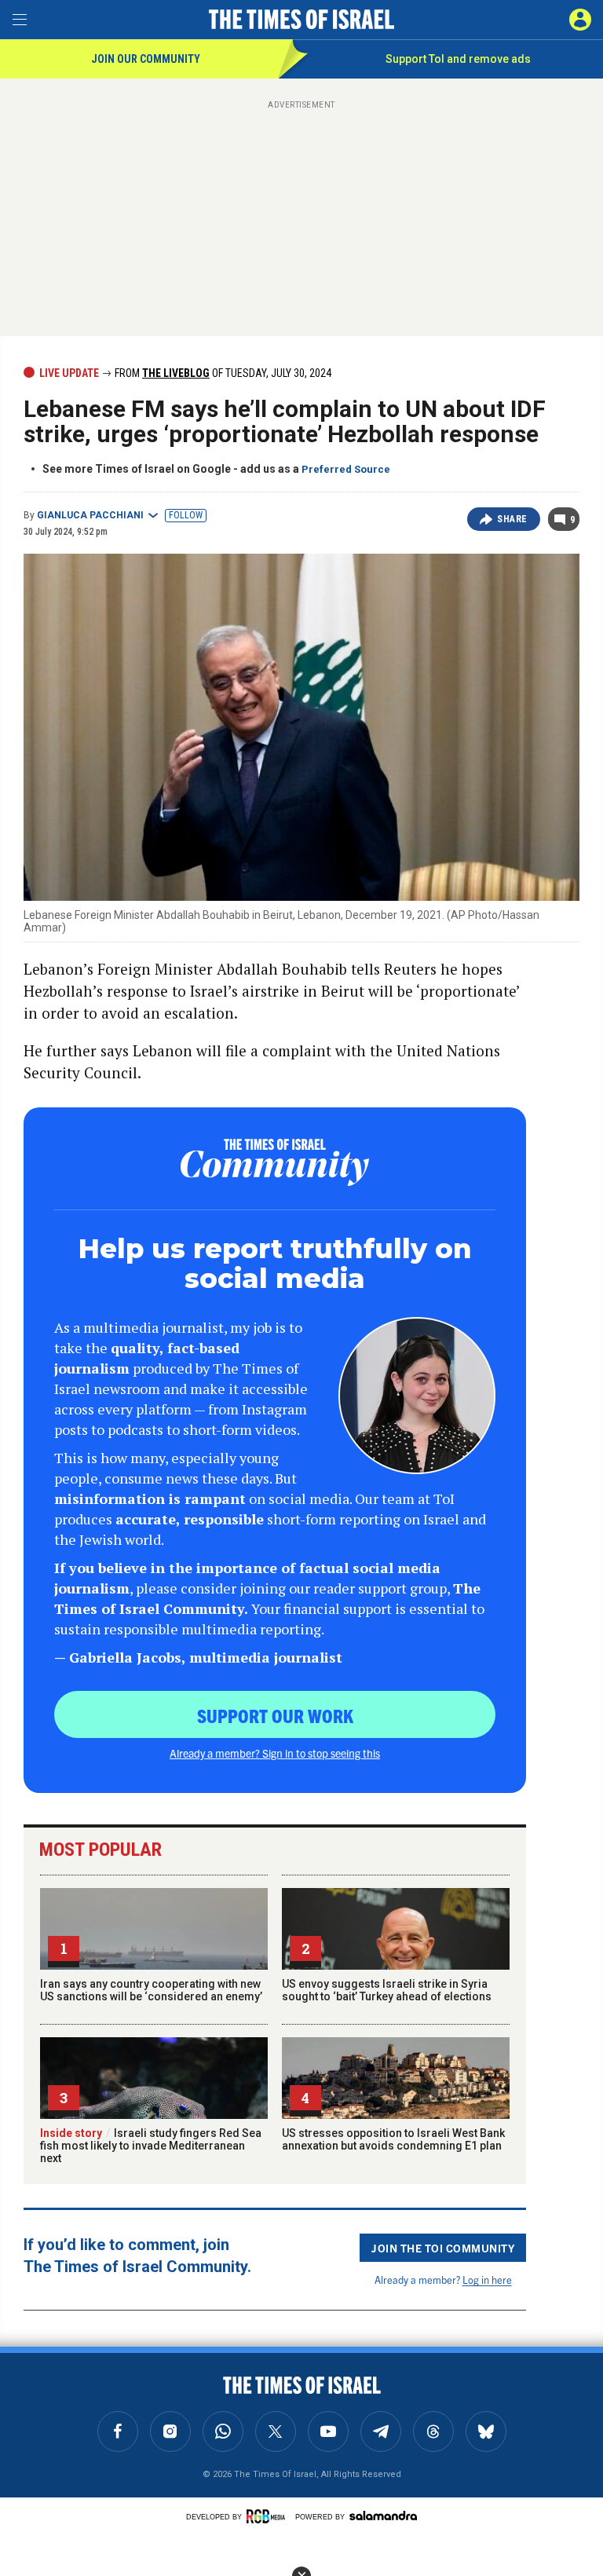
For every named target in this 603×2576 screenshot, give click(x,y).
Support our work (275, 1715)
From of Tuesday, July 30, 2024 (222, 373)
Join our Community (146, 59)
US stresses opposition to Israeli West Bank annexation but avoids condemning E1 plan (393, 2139)
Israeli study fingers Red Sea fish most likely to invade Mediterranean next (151, 2146)
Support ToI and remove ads (458, 59)
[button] (580, 20)
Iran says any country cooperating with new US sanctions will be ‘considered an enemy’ (151, 1990)
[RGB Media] (269, 2516)
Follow (186, 515)
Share (512, 519)
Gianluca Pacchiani (90, 515)
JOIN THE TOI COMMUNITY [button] (443, 2248)
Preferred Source (346, 469)
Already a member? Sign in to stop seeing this (275, 1753)
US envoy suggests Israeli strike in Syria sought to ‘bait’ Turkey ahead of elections (387, 1990)
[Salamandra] (383, 2516)
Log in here (487, 2280)
